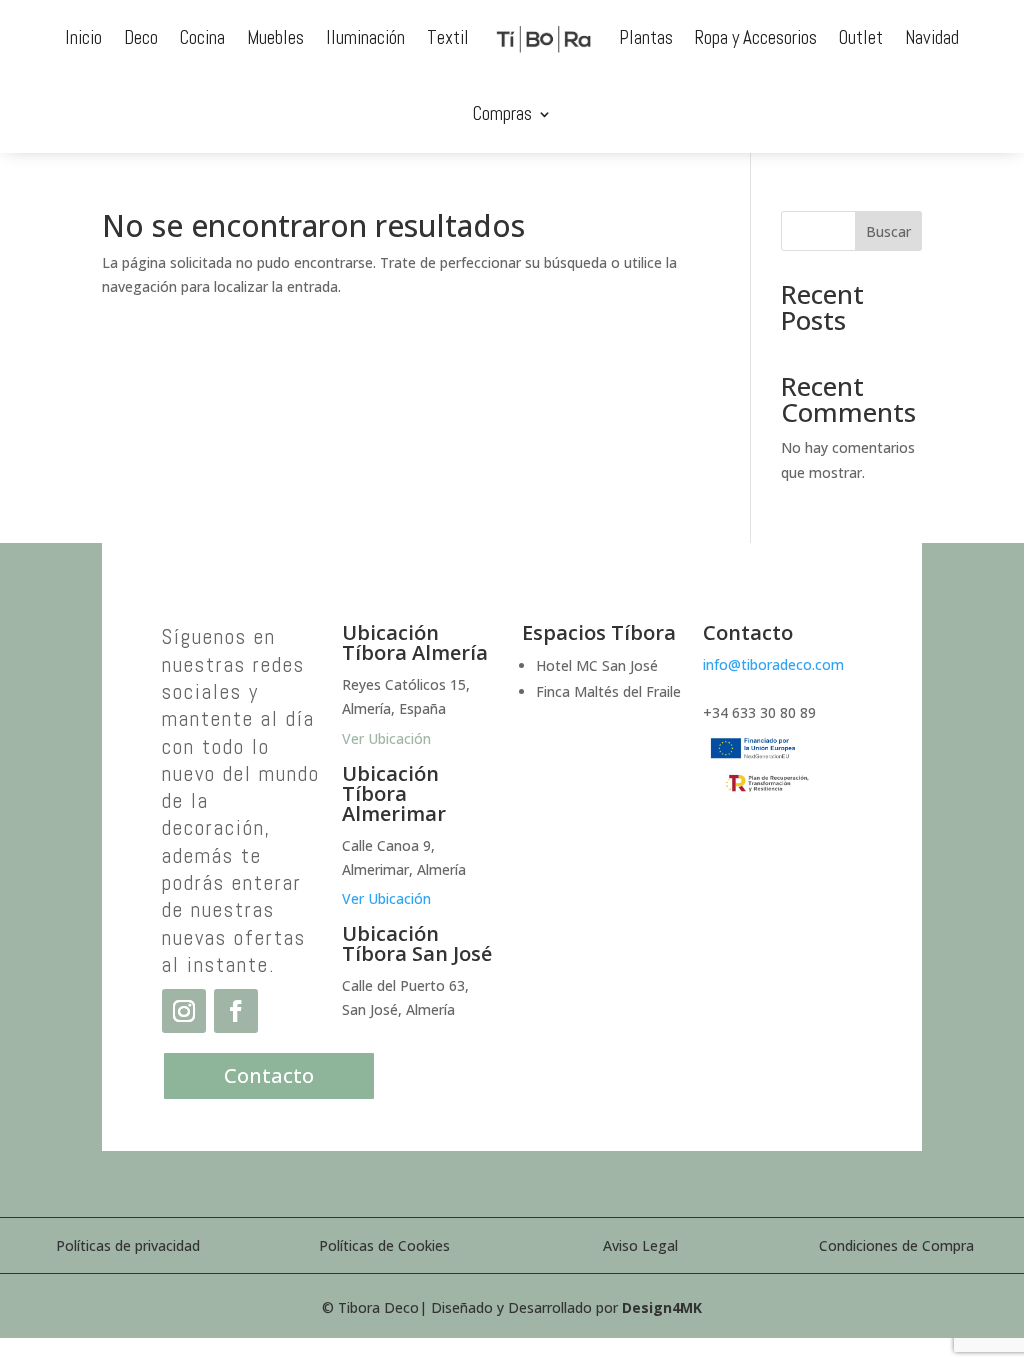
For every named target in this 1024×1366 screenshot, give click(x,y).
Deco (141, 37)
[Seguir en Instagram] (184, 1011)
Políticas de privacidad (128, 1245)
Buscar (888, 231)
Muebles (275, 37)
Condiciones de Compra (896, 1245)
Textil (448, 37)
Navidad (932, 37)
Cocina (202, 37)
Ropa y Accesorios (756, 37)
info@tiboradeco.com (773, 664)
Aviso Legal (640, 1245)
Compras (502, 113)
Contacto (269, 1075)
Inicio (83, 37)
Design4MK (662, 1307)
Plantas (646, 37)
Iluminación (365, 37)
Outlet (861, 37)
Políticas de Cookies (384, 1245)
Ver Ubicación (386, 898)
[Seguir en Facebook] (236, 1011)
